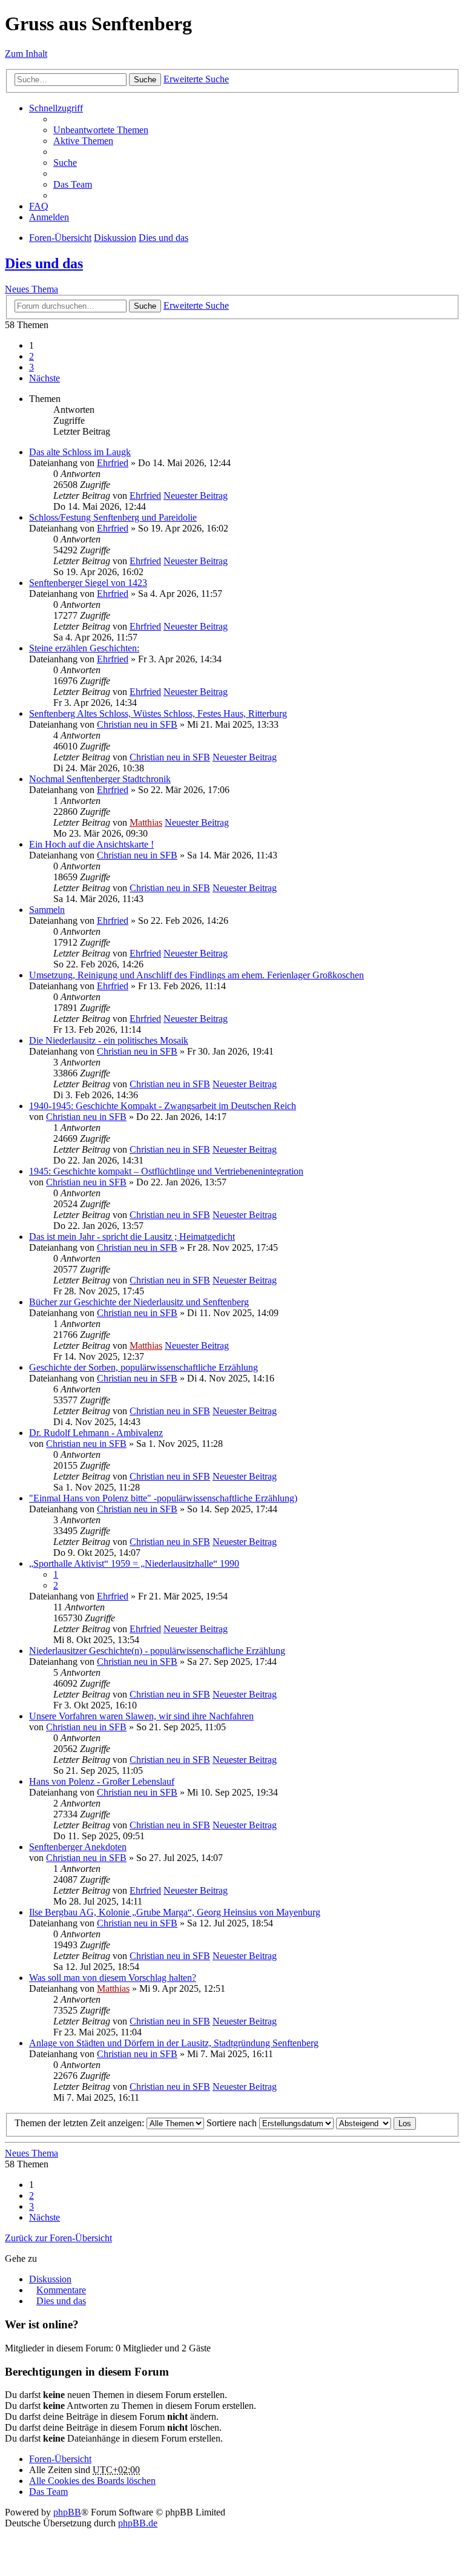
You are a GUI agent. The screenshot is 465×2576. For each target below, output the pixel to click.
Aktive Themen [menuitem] (83, 141)
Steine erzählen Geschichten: (84, 648)
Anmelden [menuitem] (49, 217)
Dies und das (163, 238)
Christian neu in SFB (137, 724)
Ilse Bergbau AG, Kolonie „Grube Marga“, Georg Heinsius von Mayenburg (175, 1912)
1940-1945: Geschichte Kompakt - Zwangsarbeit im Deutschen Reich (163, 1106)
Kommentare (61, 2290)
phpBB (67, 2512)
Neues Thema (31, 289)
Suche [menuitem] (65, 163)
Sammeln (47, 910)
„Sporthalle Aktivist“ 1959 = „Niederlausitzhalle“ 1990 (134, 1563)
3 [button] (31, 367)
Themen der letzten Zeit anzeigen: (81, 2123)
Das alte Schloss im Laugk (80, 452)
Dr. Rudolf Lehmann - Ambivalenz (96, 1433)
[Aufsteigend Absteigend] (364, 2123)
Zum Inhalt (26, 54)
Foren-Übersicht (60, 238)
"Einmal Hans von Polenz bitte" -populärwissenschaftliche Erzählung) (163, 1498)
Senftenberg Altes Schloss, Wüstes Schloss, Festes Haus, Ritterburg (158, 713)
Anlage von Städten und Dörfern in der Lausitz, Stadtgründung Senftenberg (174, 2043)
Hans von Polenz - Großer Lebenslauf (102, 1781)
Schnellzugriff (56, 108)
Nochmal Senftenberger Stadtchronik (100, 779)
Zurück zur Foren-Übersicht (58, 2238)
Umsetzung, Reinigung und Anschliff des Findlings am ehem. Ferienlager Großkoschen (196, 975)
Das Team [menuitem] (73, 184)
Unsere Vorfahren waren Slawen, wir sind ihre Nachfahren (141, 1716)
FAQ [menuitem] (39, 206)
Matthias (146, 822)
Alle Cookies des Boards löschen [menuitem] (92, 2481)
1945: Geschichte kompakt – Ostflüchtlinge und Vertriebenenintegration (166, 1171)
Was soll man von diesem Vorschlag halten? (113, 1978)
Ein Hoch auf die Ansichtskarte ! (91, 844)
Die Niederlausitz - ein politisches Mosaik (109, 1040)
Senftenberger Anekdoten (78, 1847)
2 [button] (31, 356)
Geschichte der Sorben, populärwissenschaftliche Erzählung (143, 1367)
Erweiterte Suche (196, 79)
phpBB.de (138, 2523)
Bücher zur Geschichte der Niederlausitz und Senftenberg (139, 1302)
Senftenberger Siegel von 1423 (88, 583)
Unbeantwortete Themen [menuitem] (101, 130)
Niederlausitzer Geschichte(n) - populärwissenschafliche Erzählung (157, 1651)
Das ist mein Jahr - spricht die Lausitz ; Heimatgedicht (132, 1237)
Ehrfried (113, 463)
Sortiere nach (233, 2123)
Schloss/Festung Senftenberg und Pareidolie (113, 517)
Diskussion (115, 238)
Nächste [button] (45, 378)
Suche (145, 80)
